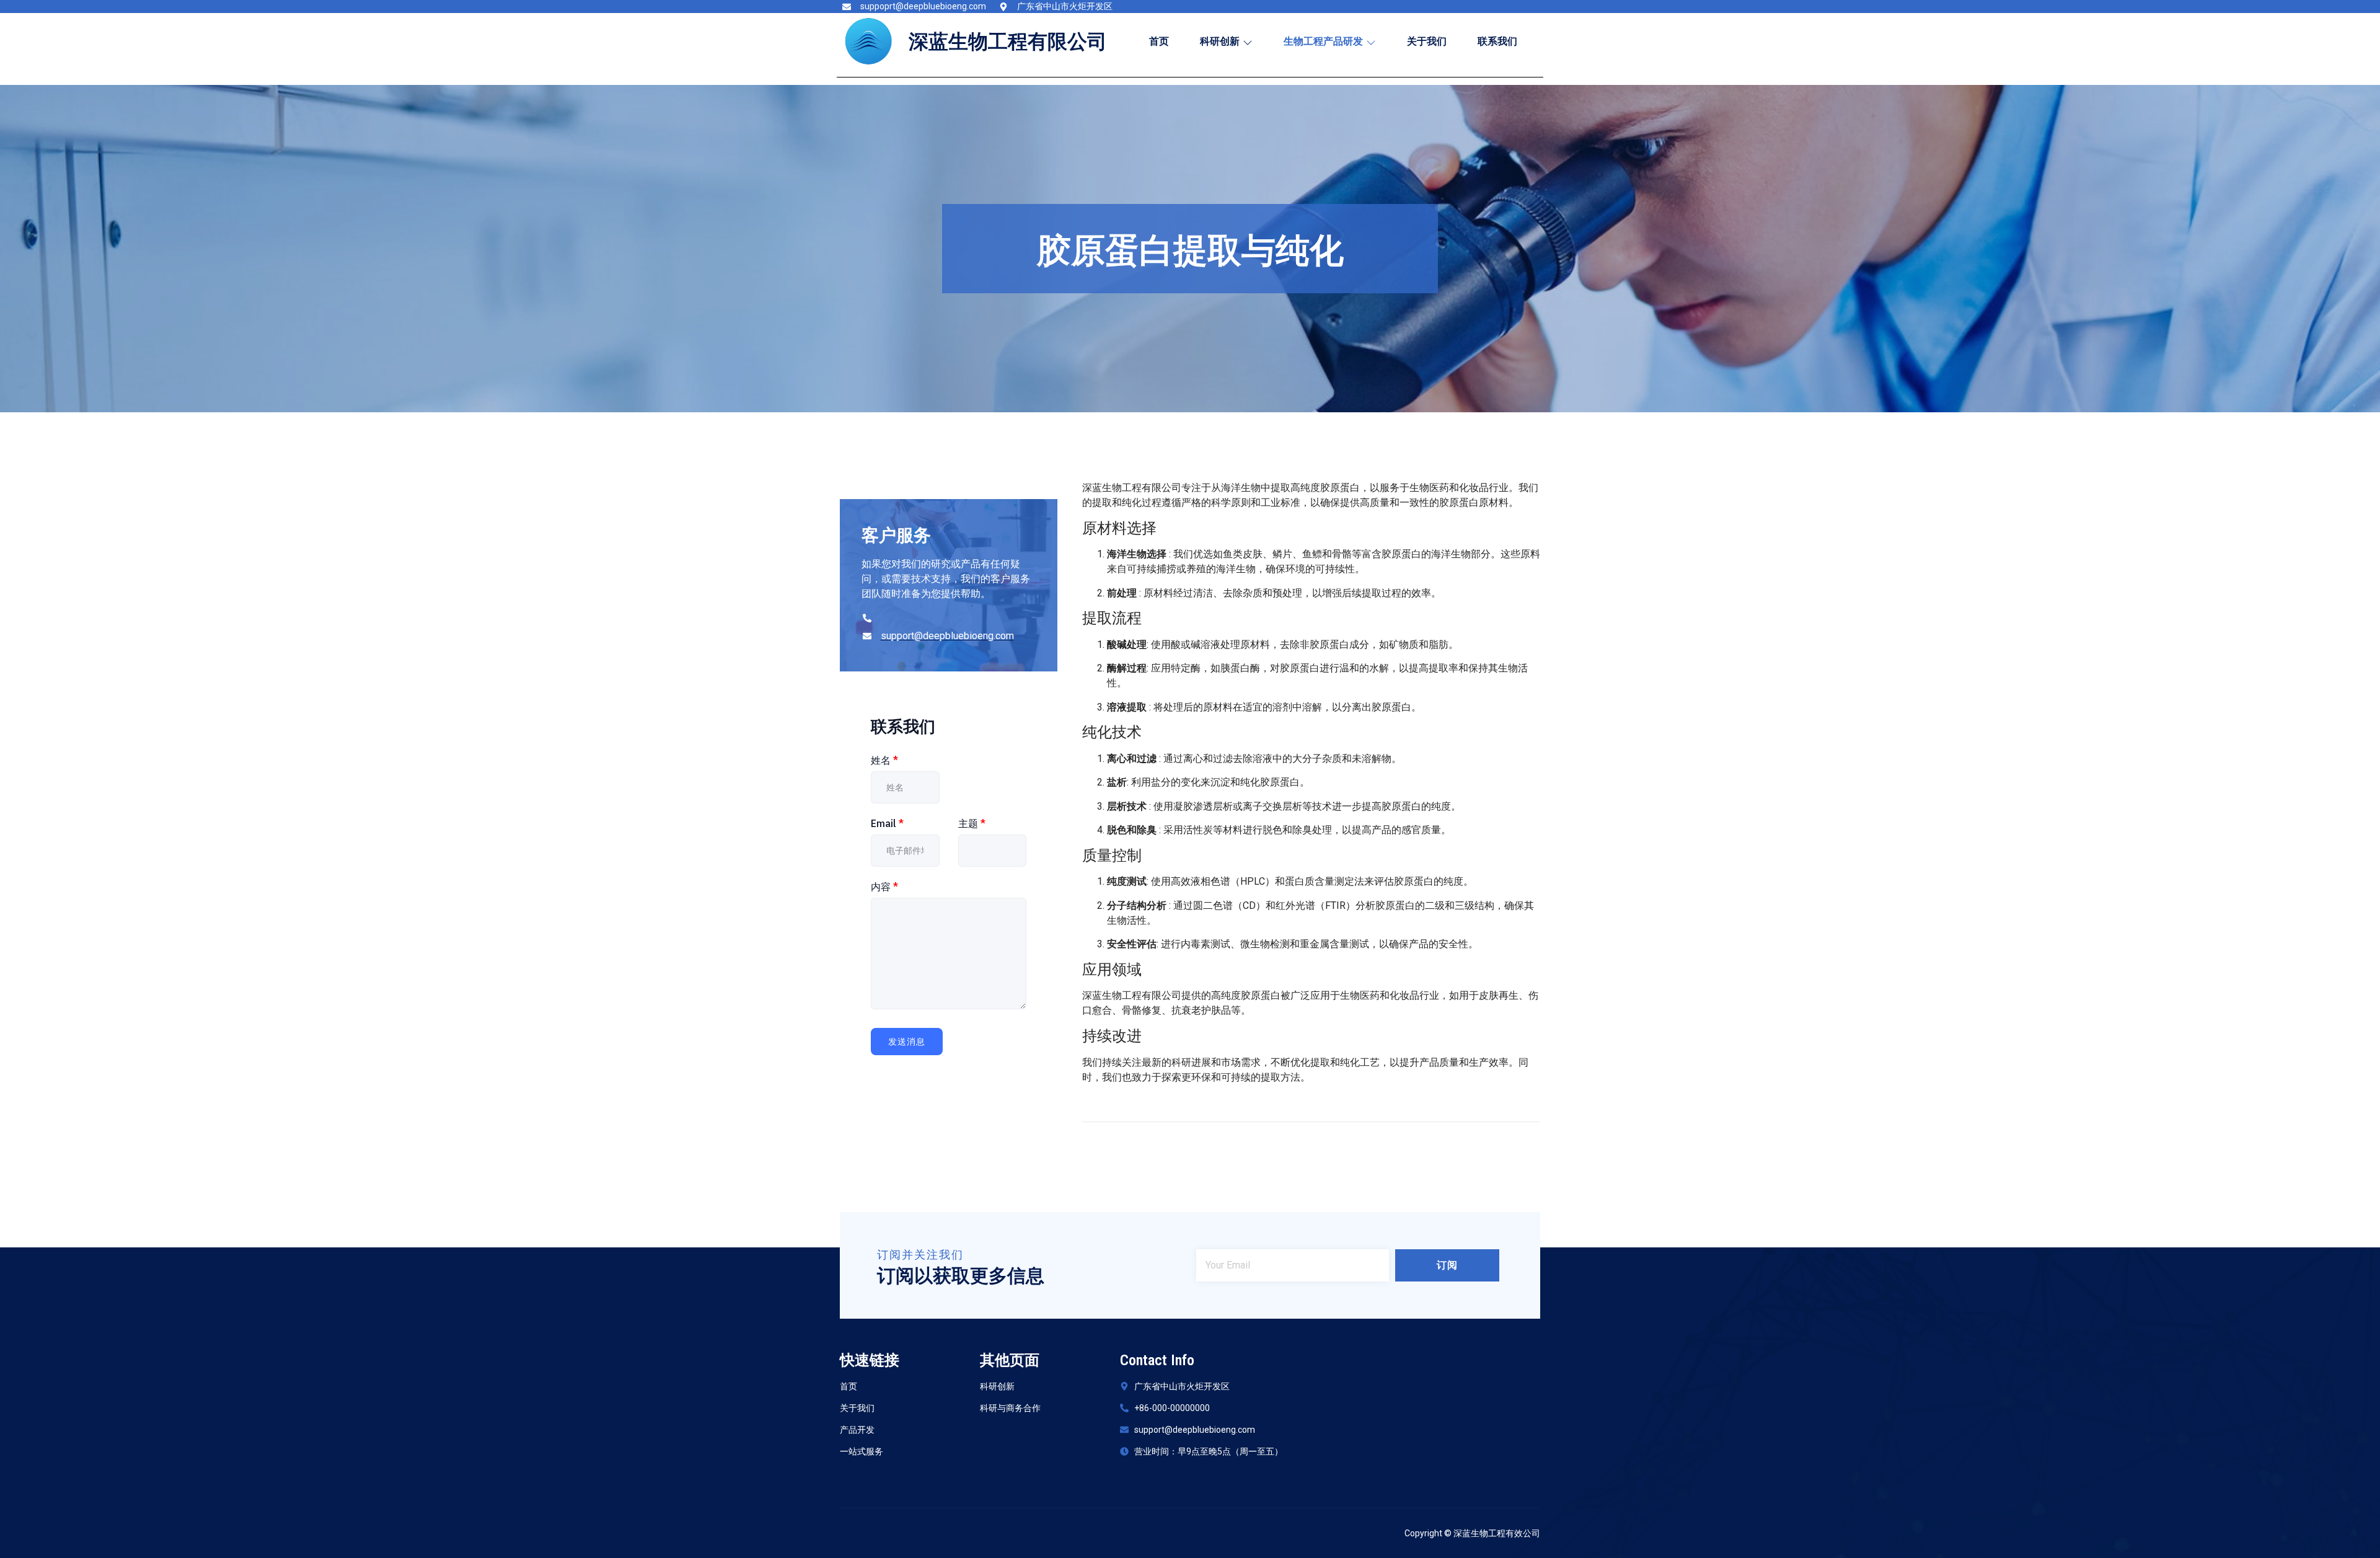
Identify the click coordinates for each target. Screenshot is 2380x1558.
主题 (972, 823)
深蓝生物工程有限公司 (1008, 42)
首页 (1159, 41)
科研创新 (1220, 41)
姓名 (884, 760)
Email (887, 823)
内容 (884, 887)
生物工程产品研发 (1323, 41)
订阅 (1447, 1265)
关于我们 (1427, 41)
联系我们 (1497, 41)
